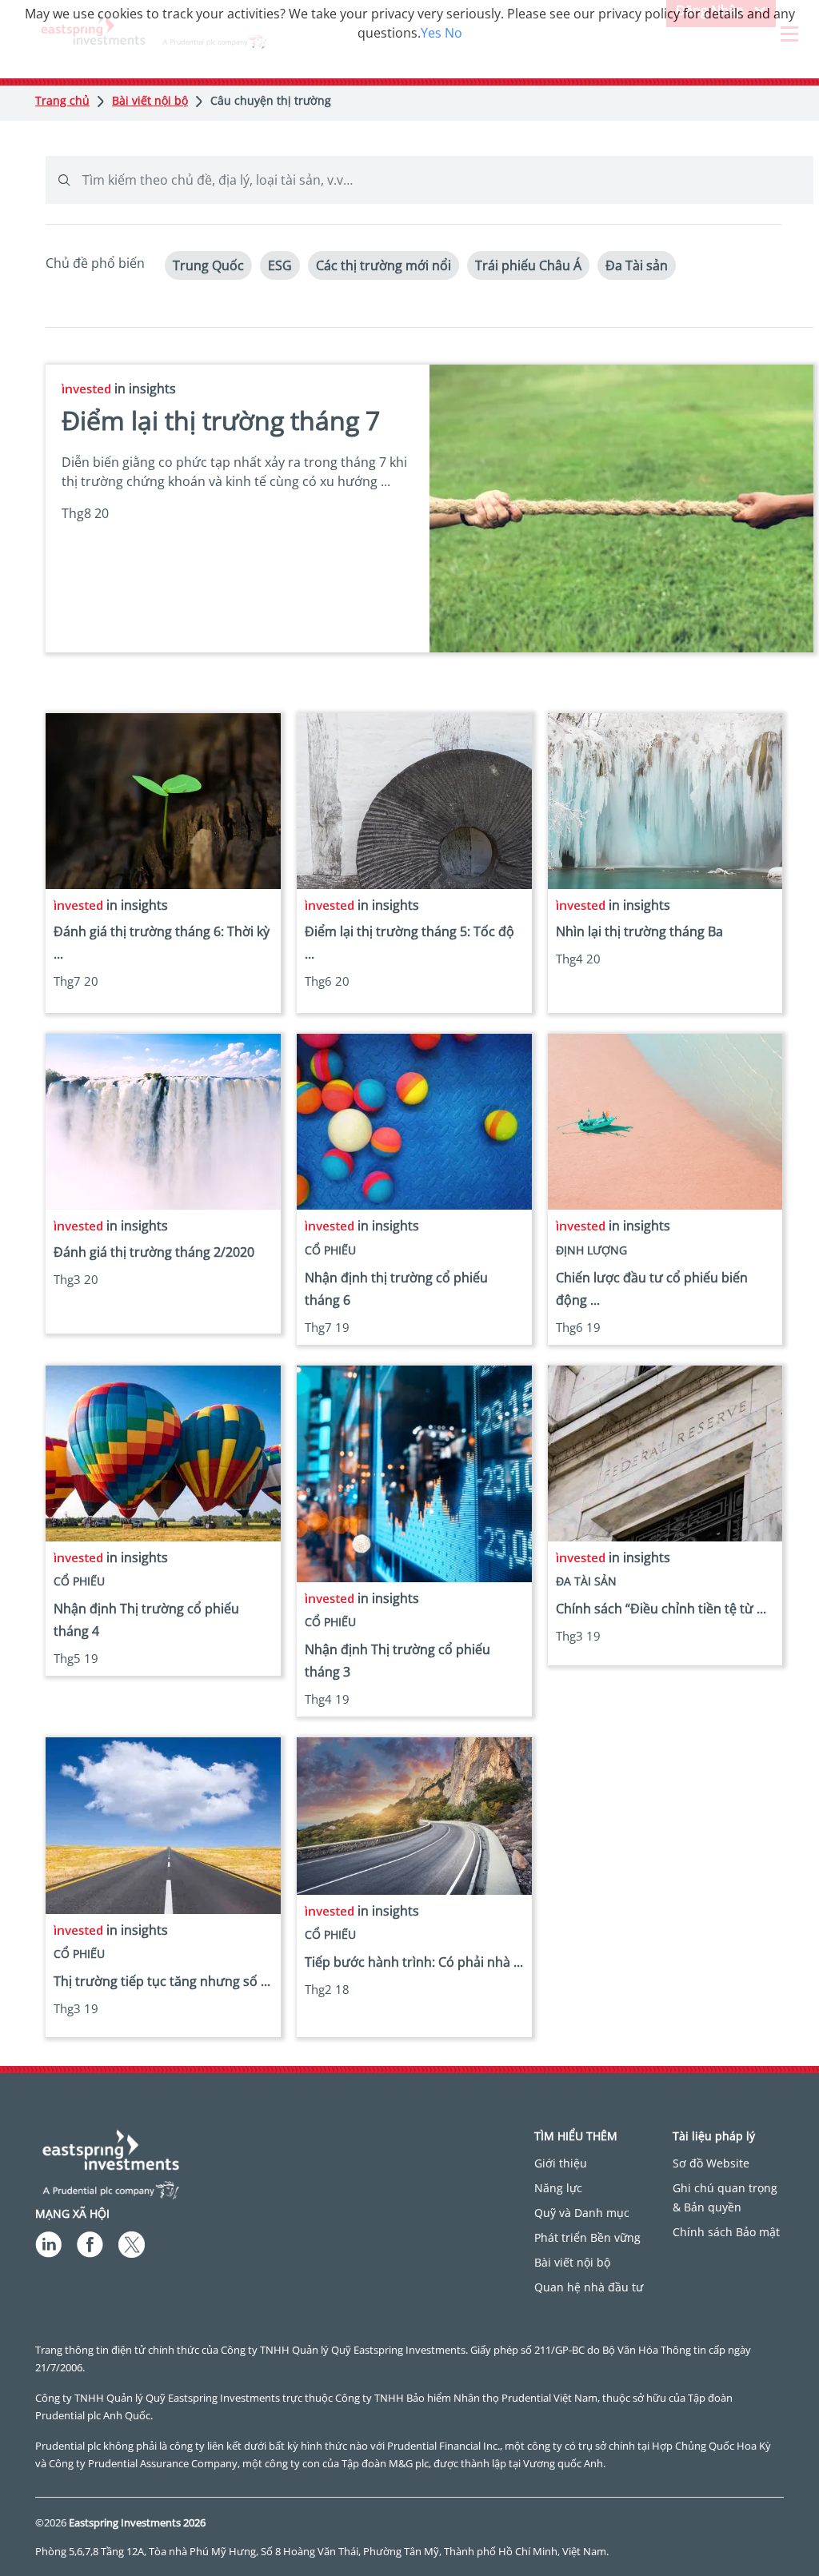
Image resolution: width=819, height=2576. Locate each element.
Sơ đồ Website (711, 2163)
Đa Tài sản (637, 265)
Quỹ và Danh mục (582, 2213)
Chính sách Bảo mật (726, 2232)
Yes (431, 33)
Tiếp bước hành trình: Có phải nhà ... (414, 1962)
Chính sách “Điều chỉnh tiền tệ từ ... (661, 1609)
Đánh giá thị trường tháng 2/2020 (154, 1252)
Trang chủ (62, 100)
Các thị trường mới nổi (384, 265)
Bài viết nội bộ (150, 100)
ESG (280, 265)
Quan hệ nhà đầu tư (589, 2287)
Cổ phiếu (330, 1250)
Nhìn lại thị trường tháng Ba (639, 931)
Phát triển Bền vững (587, 2237)
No (453, 33)
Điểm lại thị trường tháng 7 (221, 420)
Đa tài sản (586, 1581)
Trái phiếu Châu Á (528, 265)
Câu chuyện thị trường (271, 100)
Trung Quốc (208, 265)
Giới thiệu (561, 2163)
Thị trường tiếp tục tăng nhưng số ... (162, 1981)
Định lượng (591, 1250)
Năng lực (558, 2188)
